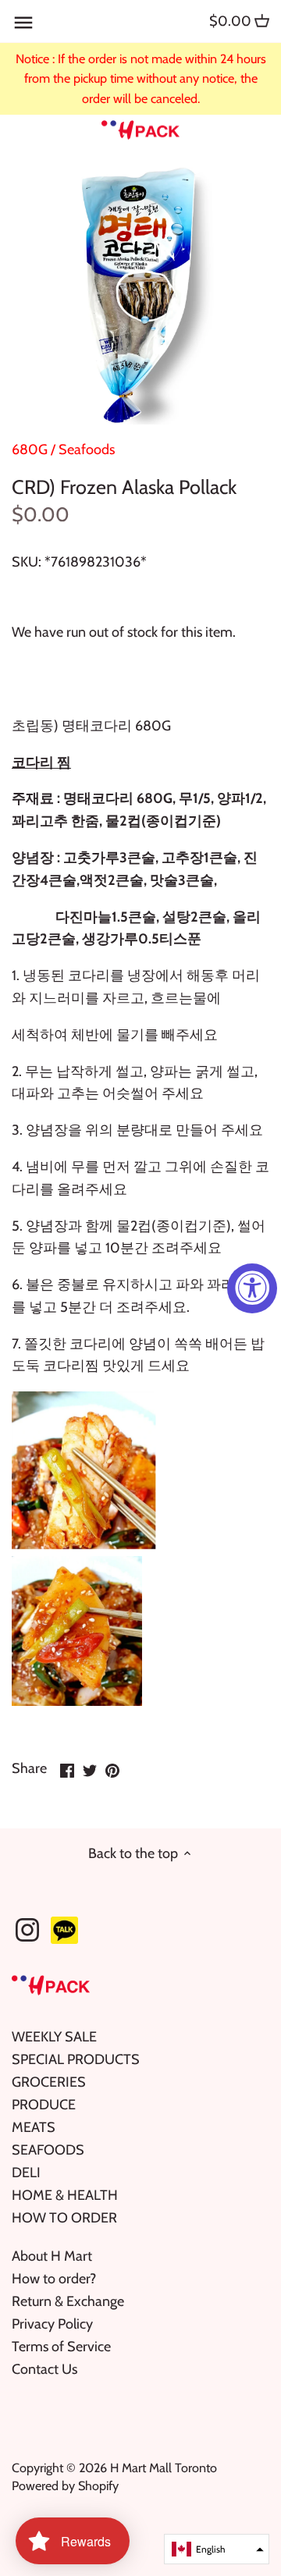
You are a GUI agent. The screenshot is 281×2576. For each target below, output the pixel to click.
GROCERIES (49, 2082)
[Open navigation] (23, 23)
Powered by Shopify (65, 2485)
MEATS (34, 2127)
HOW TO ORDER (64, 2218)
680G (30, 449)
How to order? (54, 2279)
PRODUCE (44, 2105)
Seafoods (87, 449)
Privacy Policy (52, 2324)
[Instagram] (27, 1930)
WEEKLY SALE (54, 2037)
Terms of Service (61, 2347)
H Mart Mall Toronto (164, 2468)
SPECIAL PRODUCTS (76, 2059)
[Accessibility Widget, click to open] (252, 1288)
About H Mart (52, 2256)
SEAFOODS (48, 2150)
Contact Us (44, 2369)
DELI (26, 2173)
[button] (217, 2549)
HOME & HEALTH (65, 2195)
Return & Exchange (68, 2301)
